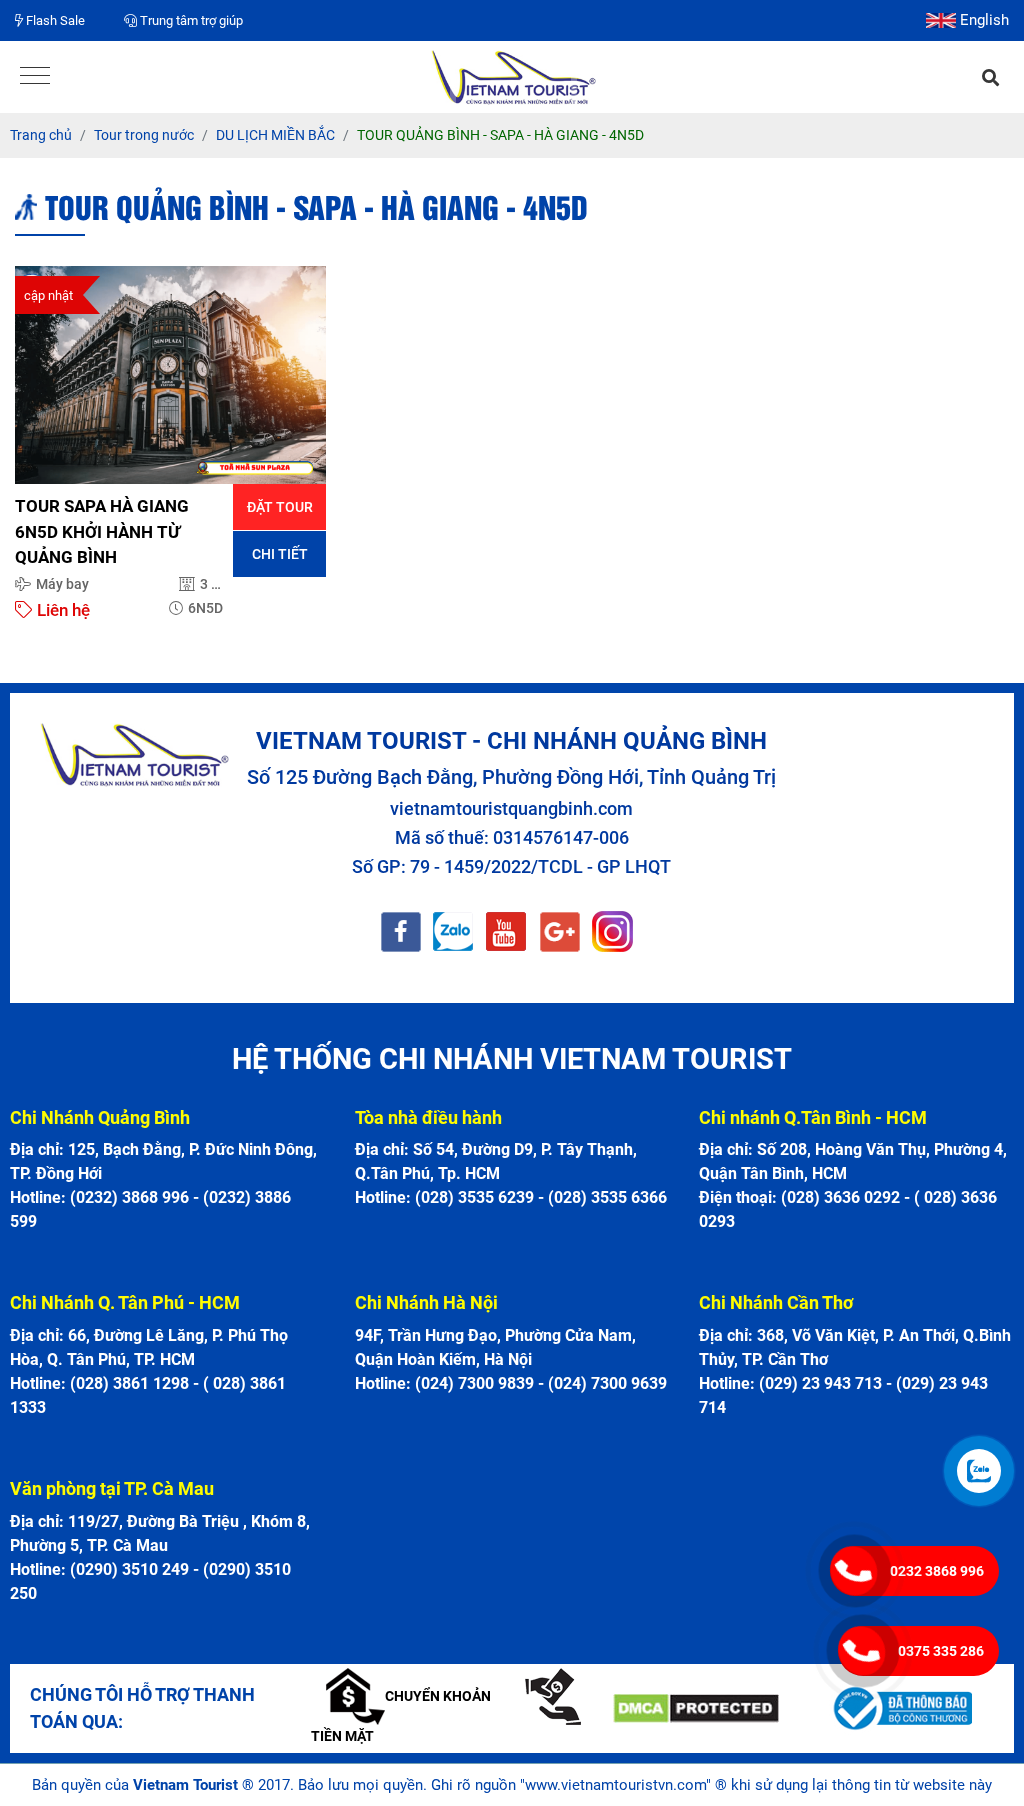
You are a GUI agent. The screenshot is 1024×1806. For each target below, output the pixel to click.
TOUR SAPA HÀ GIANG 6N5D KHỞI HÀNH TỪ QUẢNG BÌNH (102, 531)
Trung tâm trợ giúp (190, 20)
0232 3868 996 (937, 1571)
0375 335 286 (941, 1651)
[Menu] (35, 77)
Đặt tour (280, 507)
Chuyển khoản (438, 1696)
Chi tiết (280, 554)
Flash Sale (54, 20)
